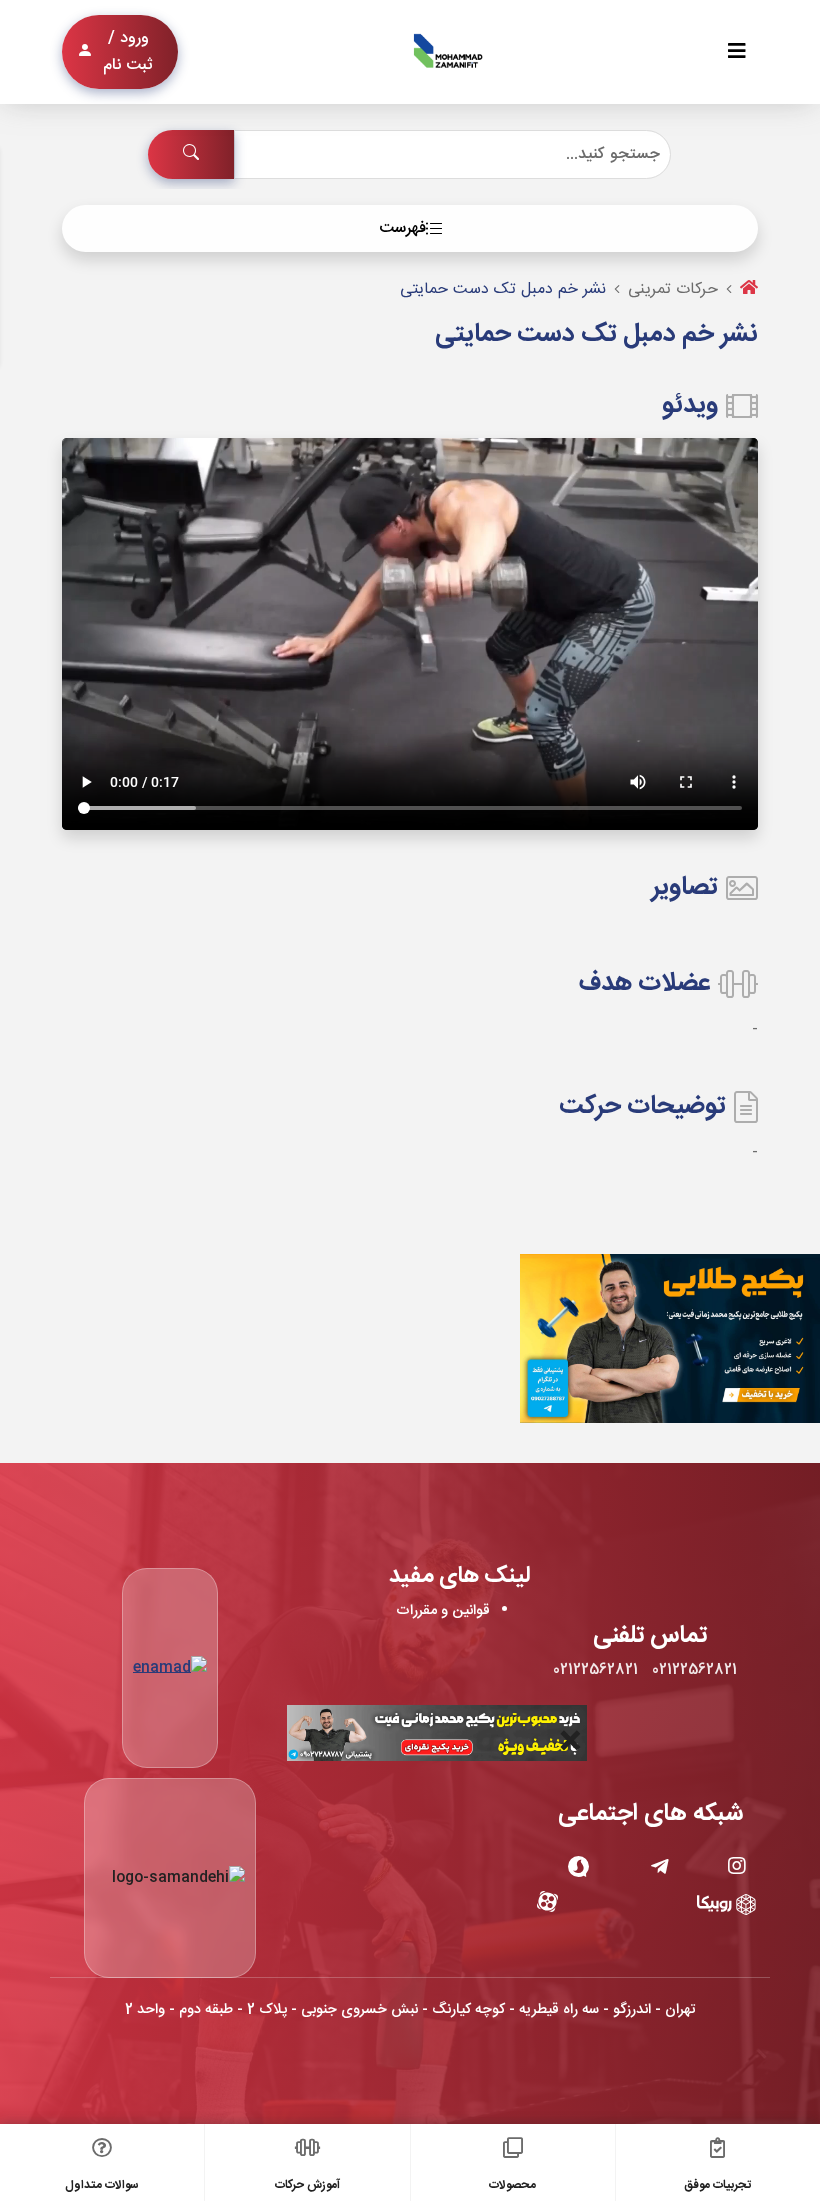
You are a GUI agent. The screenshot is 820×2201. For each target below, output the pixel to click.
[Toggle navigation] (737, 52)
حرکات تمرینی (673, 289)
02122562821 (694, 1670)
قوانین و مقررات (443, 1611)
